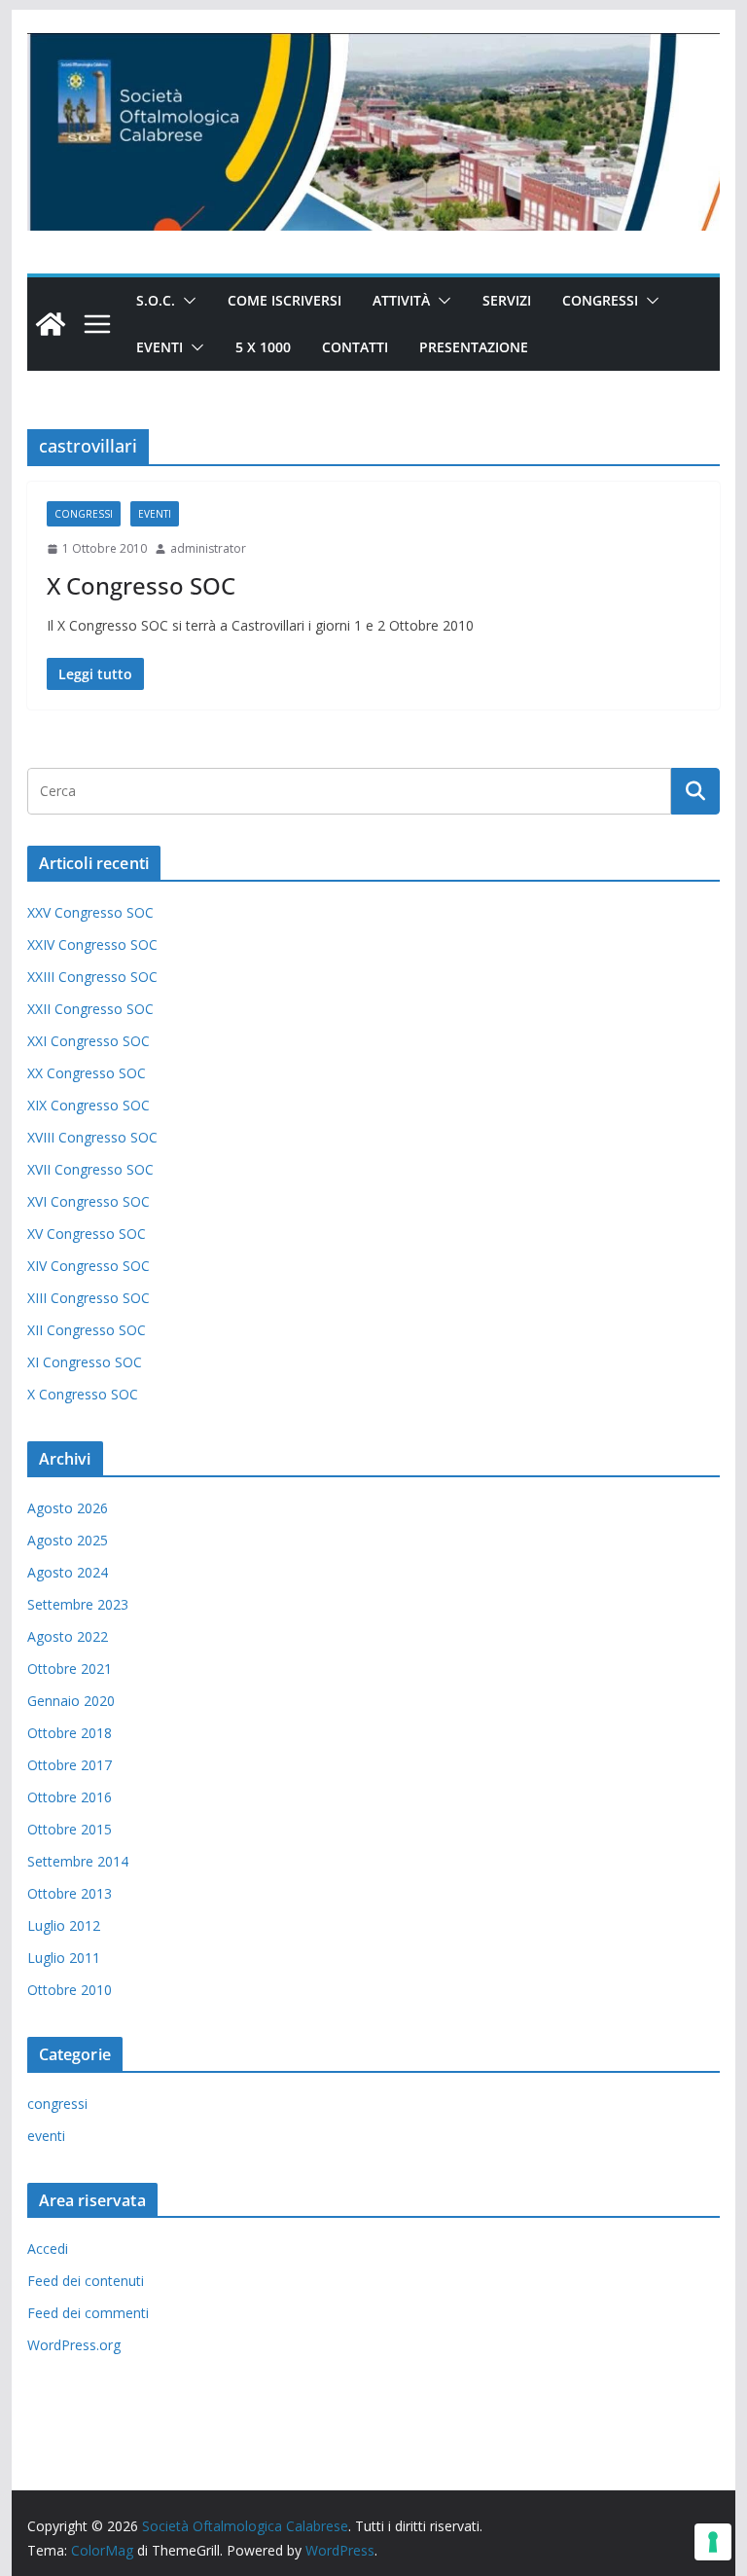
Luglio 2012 (64, 1925)
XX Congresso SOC (87, 1073)
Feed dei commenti (88, 2313)
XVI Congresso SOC (89, 1201)
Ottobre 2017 (70, 1765)
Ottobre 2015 (70, 1829)
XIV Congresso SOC (89, 1266)
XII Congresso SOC (87, 1330)
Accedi (48, 2249)
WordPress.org (74, 2345)
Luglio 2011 (64, 1958)
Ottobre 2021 (70, 1669)
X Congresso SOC (141, 585)
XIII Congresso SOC (89, 1298)
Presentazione (474, 347)
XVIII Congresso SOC (92, 1137)
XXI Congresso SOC (89, 1041)
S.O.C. (156, 300)
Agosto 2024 (68, 1572)
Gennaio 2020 (71, 1701)
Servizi (507, 300)
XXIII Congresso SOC (92, 977)
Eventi (160, 347)
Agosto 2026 (68, 1508)
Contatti (355, 347)
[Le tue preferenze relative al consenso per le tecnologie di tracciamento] (713, 2542)
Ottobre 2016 (70, 1797)
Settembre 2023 (78, 1604)
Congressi (600, 300)
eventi (155, 514)
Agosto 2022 (68, 1636)
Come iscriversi (285, 300)
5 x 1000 (263, 347)
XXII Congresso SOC (90, 1009)
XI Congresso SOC (85, 1362)
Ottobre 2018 (70, 1733)
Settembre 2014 (78, 1861)
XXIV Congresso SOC (92, 944)
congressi (84, 514)
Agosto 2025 (68, 1540)
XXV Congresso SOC (90, 912)
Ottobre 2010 (70, 1990)
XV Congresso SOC (87, 1234)
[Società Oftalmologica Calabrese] (51, 324)
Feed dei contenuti (86, 2281)
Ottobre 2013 (70, 1893)
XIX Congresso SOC (89, 1105)
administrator (208, 548)
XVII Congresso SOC (90, 1169)
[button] (186, 301)
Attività (401, 300)
